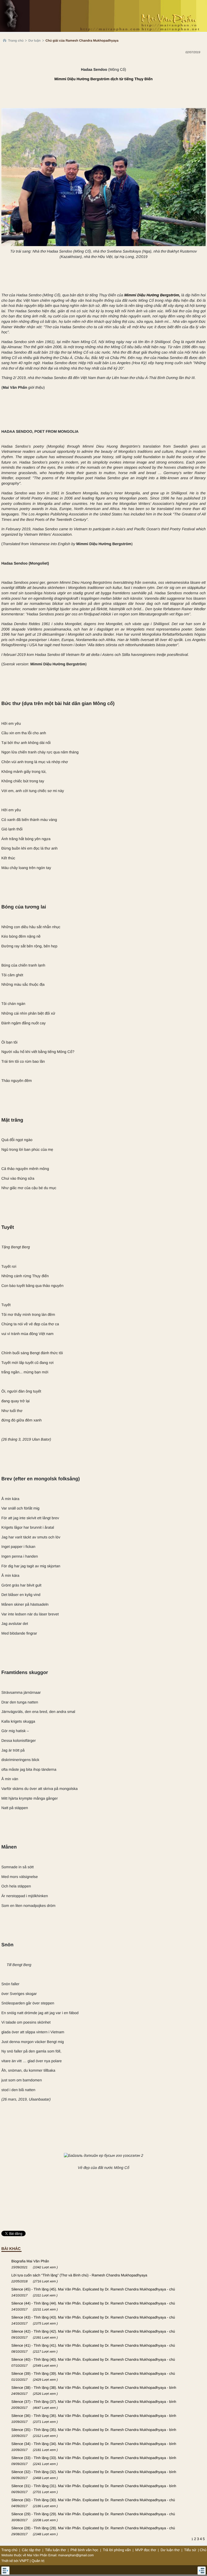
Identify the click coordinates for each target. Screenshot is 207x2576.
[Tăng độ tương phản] (197, 63)
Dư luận (34, 41)
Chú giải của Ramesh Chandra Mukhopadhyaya (82, 41)
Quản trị (38, 2561)
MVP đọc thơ (146, 2550)
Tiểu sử (190, 2550)
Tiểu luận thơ (56, 2550)
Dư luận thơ (170, 2550)
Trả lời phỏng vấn (117, 2550)
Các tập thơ (31, 2550)
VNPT (24, 2561)
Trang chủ (16, 41)
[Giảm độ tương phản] (203, 63)
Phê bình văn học (84, 2550)
